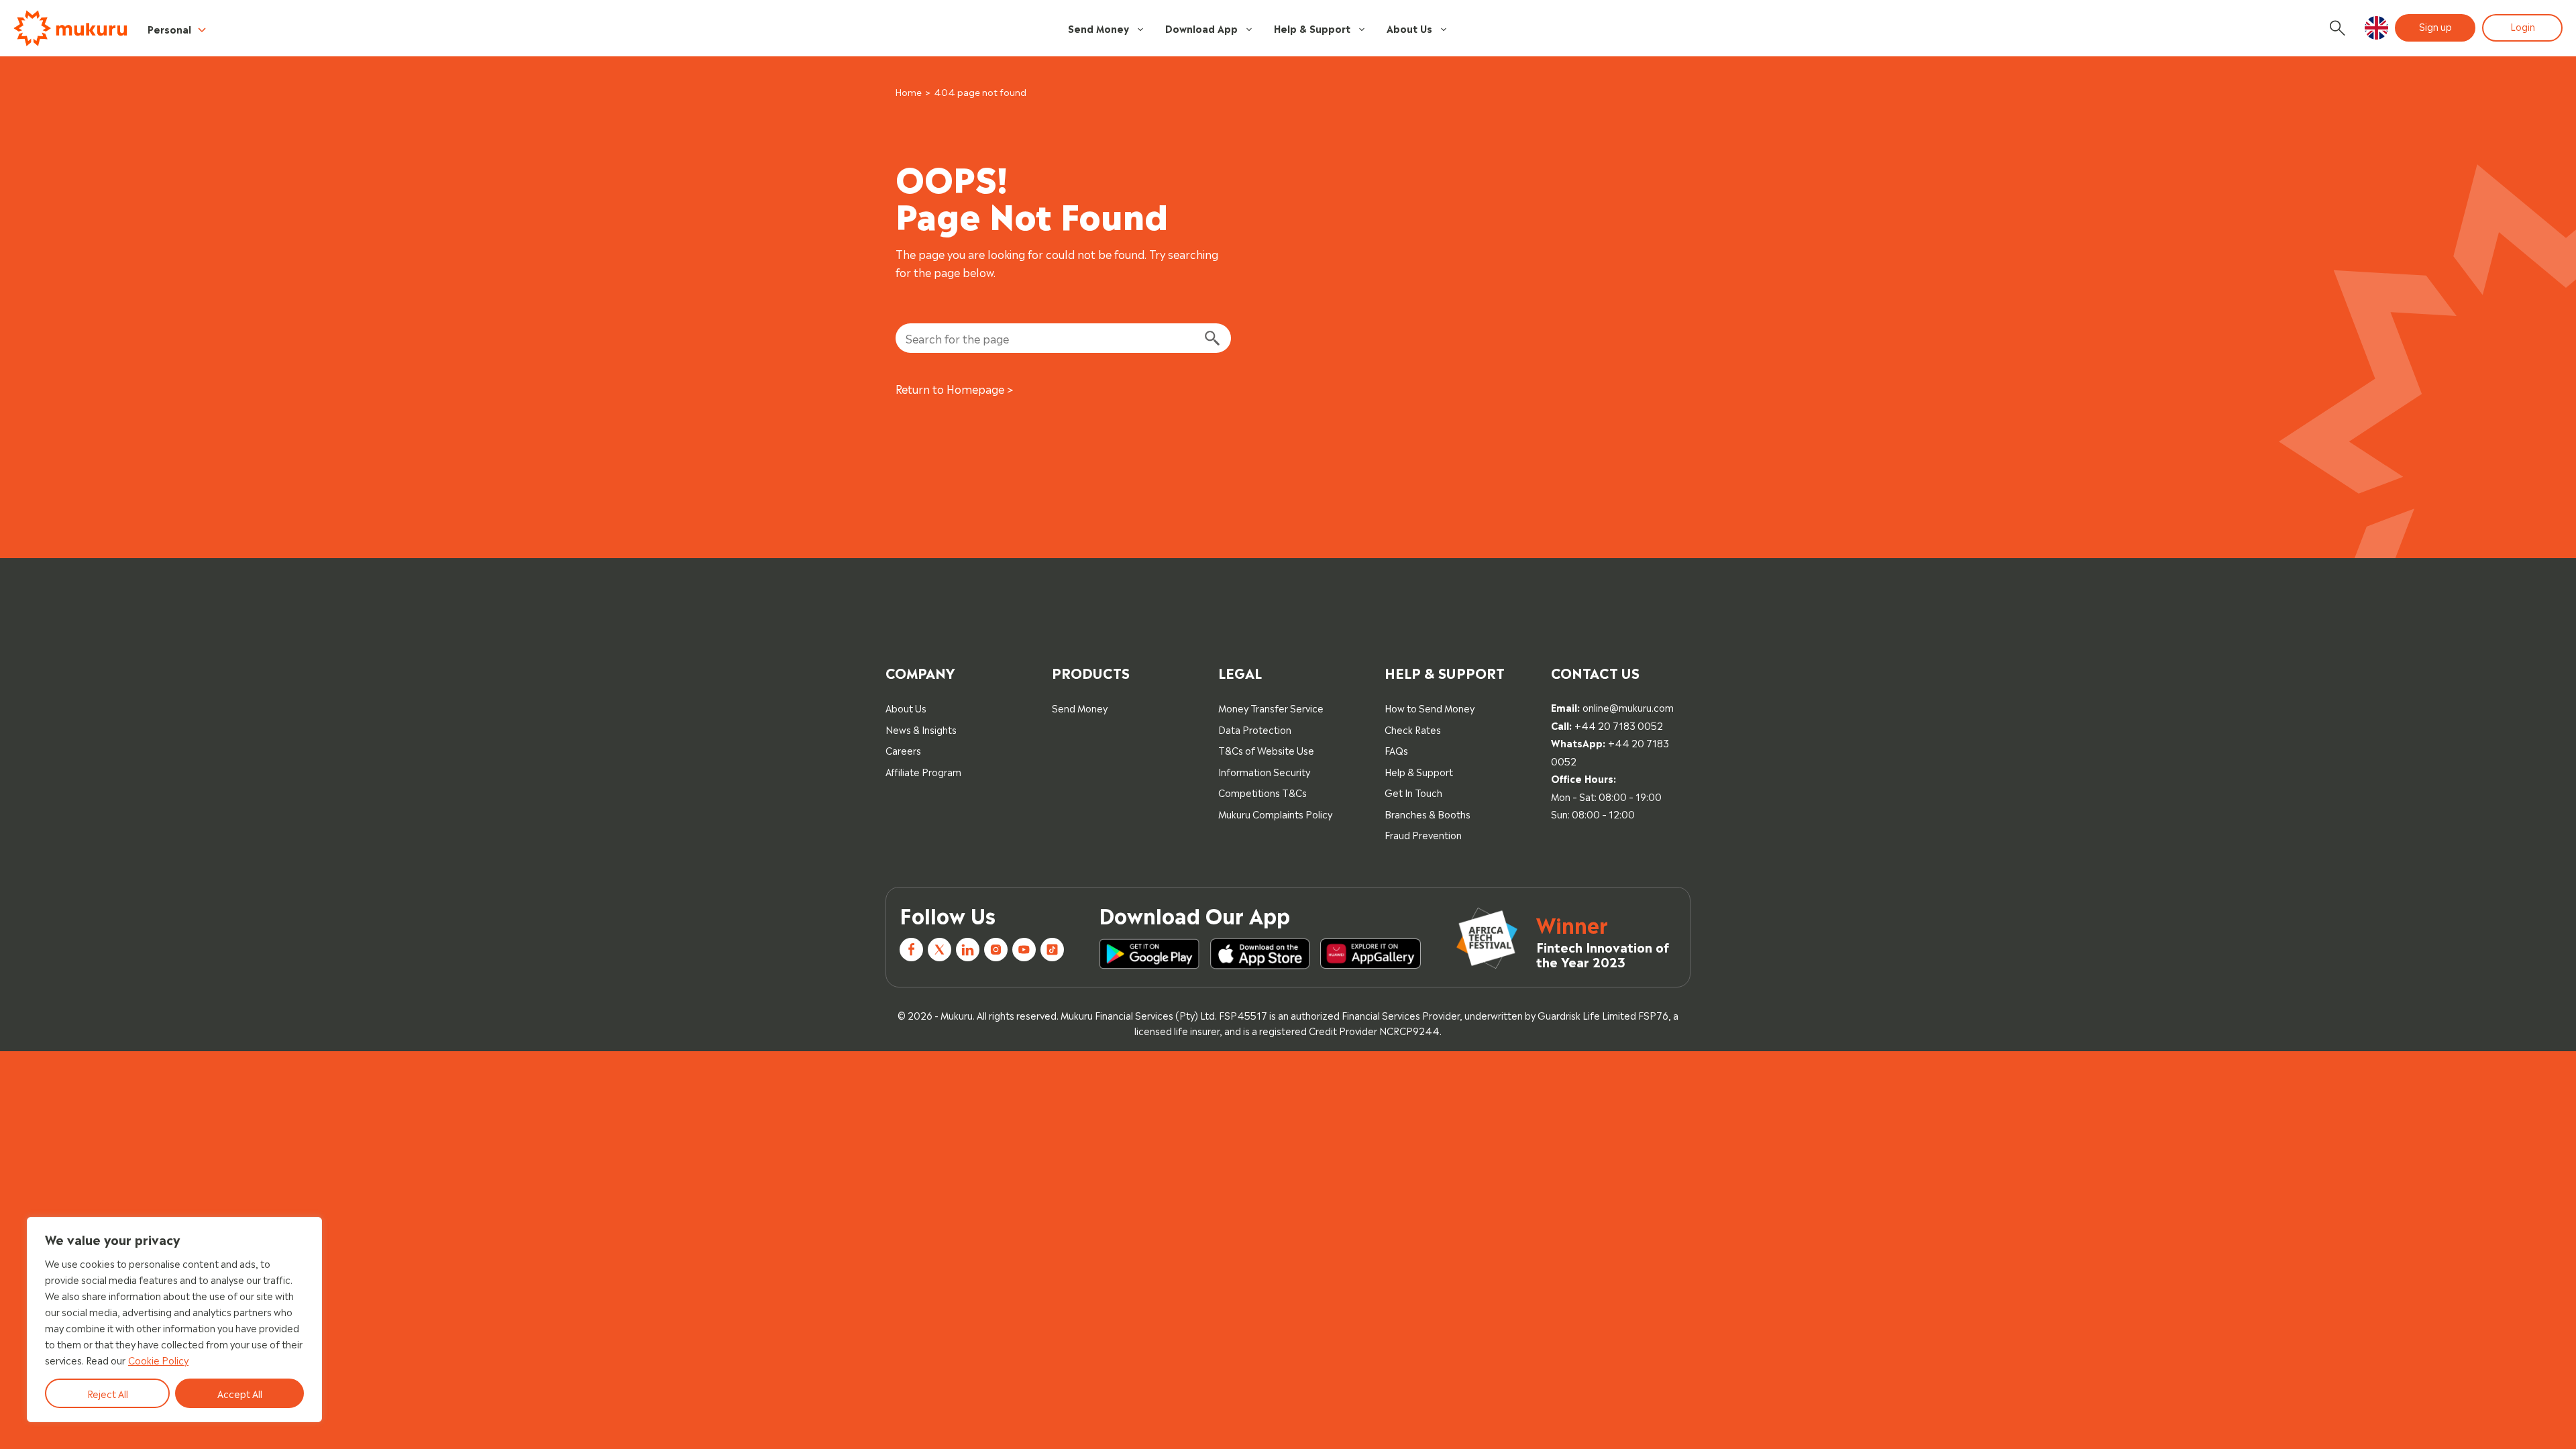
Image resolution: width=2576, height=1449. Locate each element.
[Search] (1212, 338)
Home (909, 92)
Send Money (1098, 28)
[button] (2376, 28)
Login (2523, 26)
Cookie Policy (158, 1359)
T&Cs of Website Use (1266, 750)
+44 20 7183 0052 (1619, 725)
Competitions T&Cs (1263, 792)
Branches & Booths (1428, 813)
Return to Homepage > (955, 388)
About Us (1409, 28)
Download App (1201, 28)
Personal (169, 29)
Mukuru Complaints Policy (1275, 813)
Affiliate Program (923, 771)
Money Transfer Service (1271, 707)
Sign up (2435, 26)
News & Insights (921, 729)
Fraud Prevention (1423, 834)
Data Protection (1255, 729)
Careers (903, 750)
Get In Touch (1413, 792)
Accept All (240, 1393)
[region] (174, 1320)
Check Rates (1413, 729)
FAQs (1396, 750)
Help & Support (1312, 28)
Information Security (1264, 771)
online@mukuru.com (1628, 707)
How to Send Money (1430, 707)
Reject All (108, 1393)
